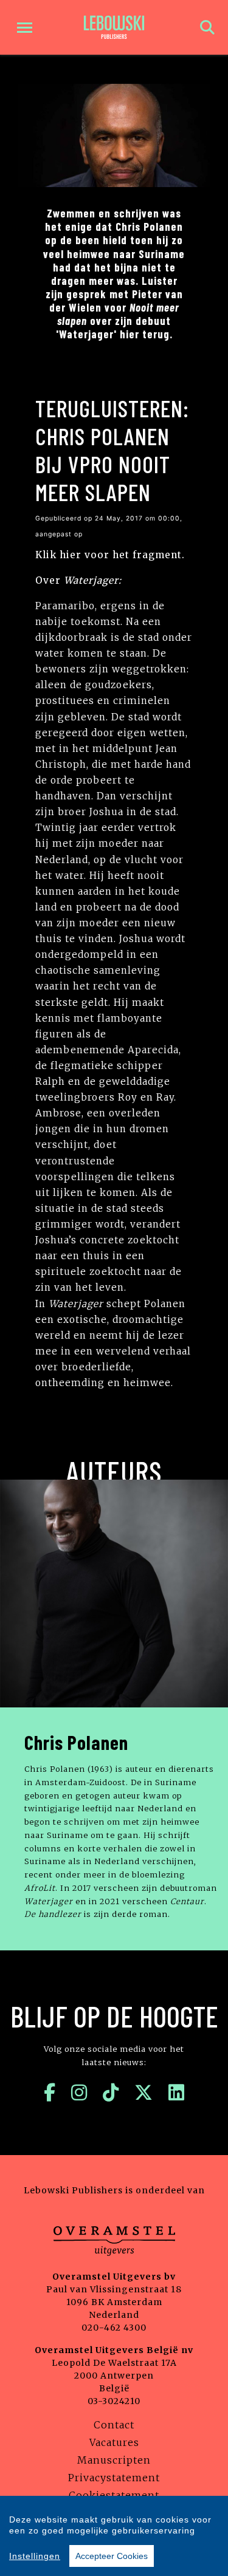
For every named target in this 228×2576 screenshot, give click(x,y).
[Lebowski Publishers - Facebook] (50, 2093)
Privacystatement (114, 2478)
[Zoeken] (207, 28)
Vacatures (114, 2442)
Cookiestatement (114, 2495)
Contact (114, 2425)
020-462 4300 (114, 2328)
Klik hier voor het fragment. (110, 555)
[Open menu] (25, 28)
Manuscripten (114, 2460)
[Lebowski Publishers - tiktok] (111, 2093)
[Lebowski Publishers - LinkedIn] (177, 2093)
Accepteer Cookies (112, 2556)
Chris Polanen (76, 1742)
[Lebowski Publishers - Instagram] (79, 2093)
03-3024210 (114, 2401)
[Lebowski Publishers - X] (144, 2093)
